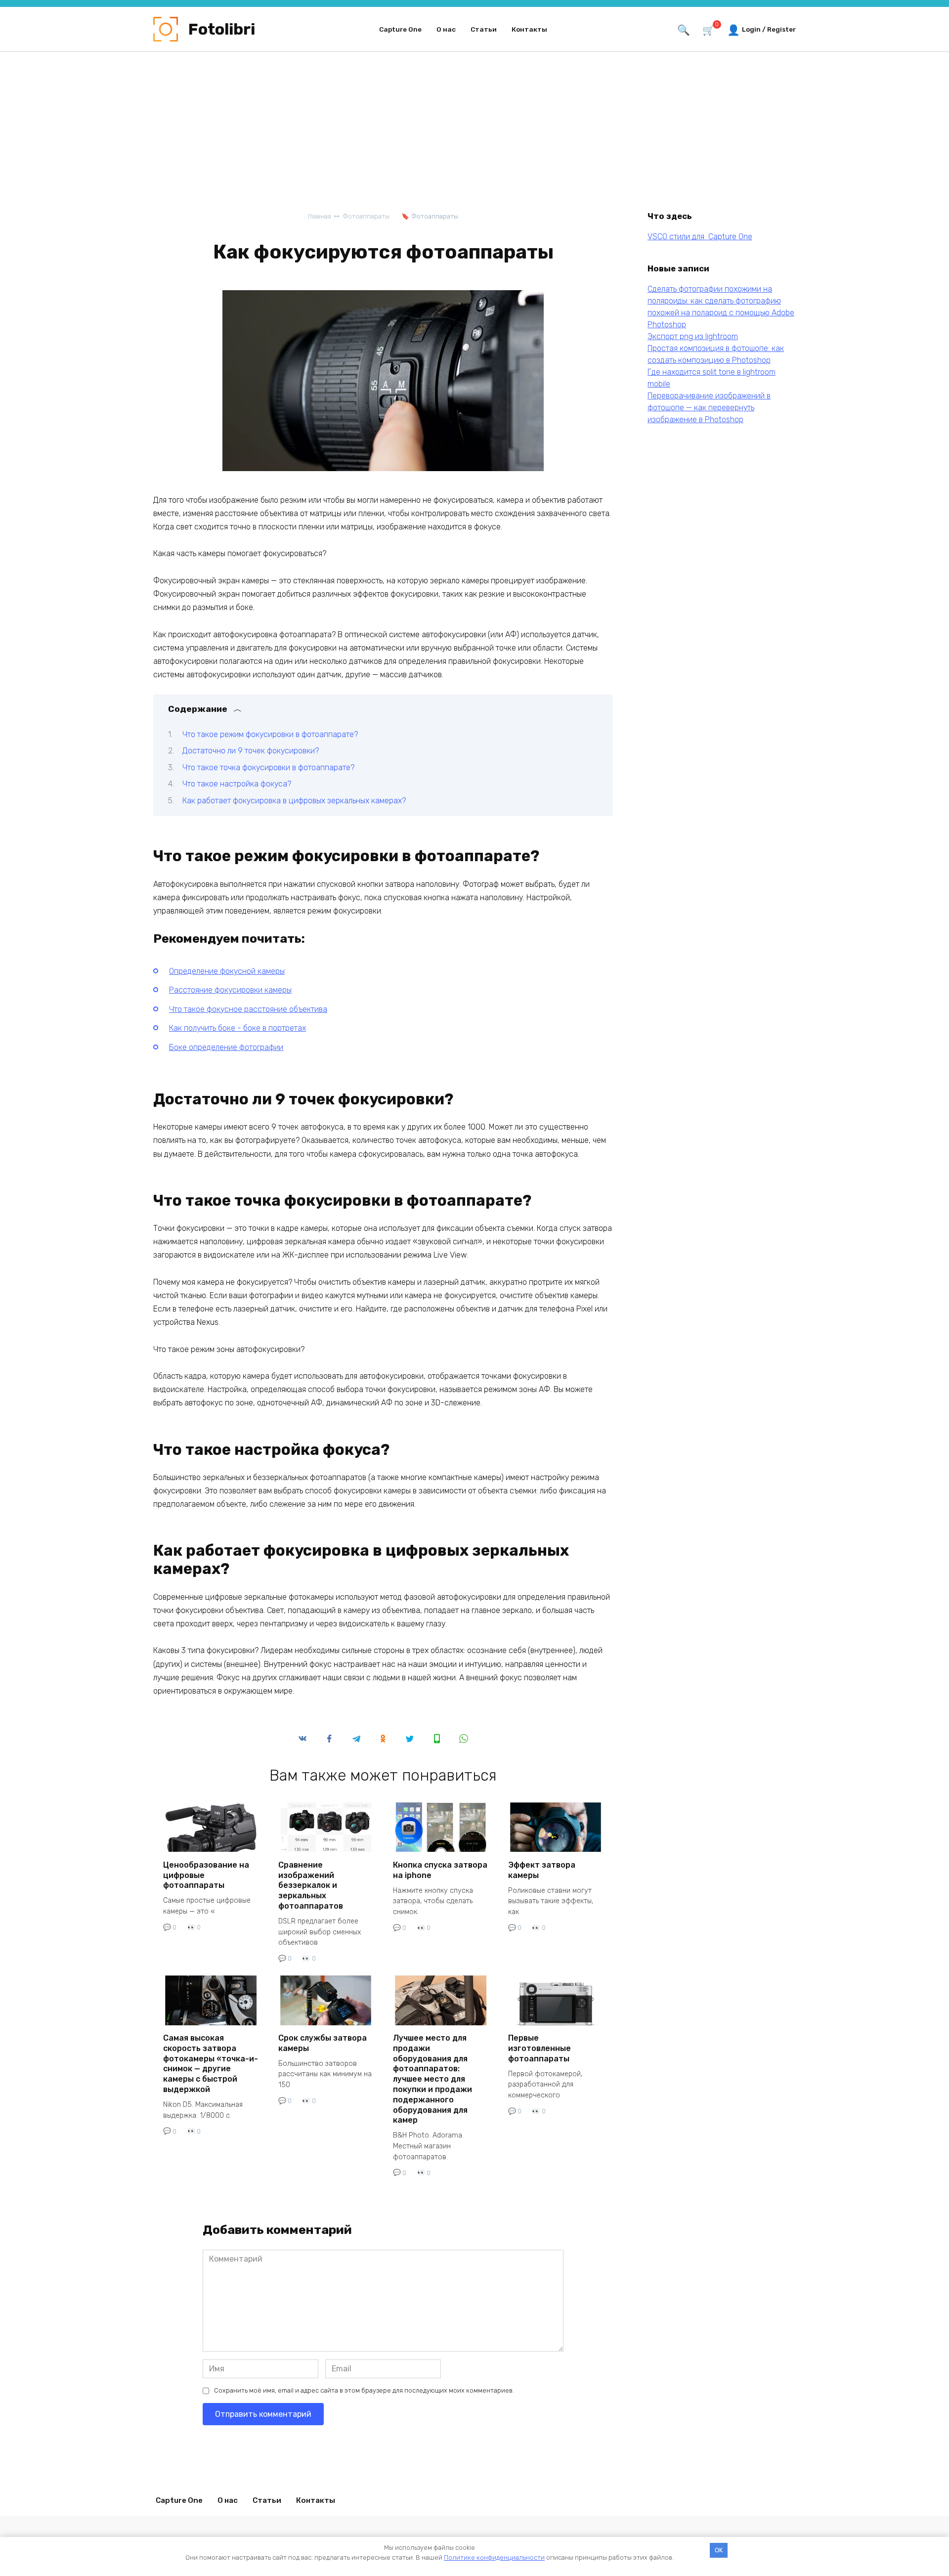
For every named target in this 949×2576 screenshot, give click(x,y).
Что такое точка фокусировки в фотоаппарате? (268, 767)
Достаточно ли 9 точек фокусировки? (251, 751)
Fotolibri (222, 29)
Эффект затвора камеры (542, 1870)
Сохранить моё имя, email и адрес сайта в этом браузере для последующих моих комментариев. (364, 2390)
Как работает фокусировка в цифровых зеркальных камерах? (294, 801)
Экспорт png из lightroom (693, 336)
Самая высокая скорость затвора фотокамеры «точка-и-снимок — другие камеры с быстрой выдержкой (211, 2064)
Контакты (529, 29)
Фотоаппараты (435, 216)
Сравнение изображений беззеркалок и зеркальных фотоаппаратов (311, 1885)
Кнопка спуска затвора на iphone (440, 1870)
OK (719, 2550)
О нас (446, 29)
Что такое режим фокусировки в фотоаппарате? (270, 734)
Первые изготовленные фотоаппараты (539, 2048)
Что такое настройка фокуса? (237, 784)
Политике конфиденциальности (494, 2557)
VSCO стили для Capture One (700, 237)
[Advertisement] (474, 136)
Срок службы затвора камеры (323, 2043)
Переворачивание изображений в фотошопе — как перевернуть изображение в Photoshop (709, 408)
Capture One (400, 29)
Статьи (484, 29)
